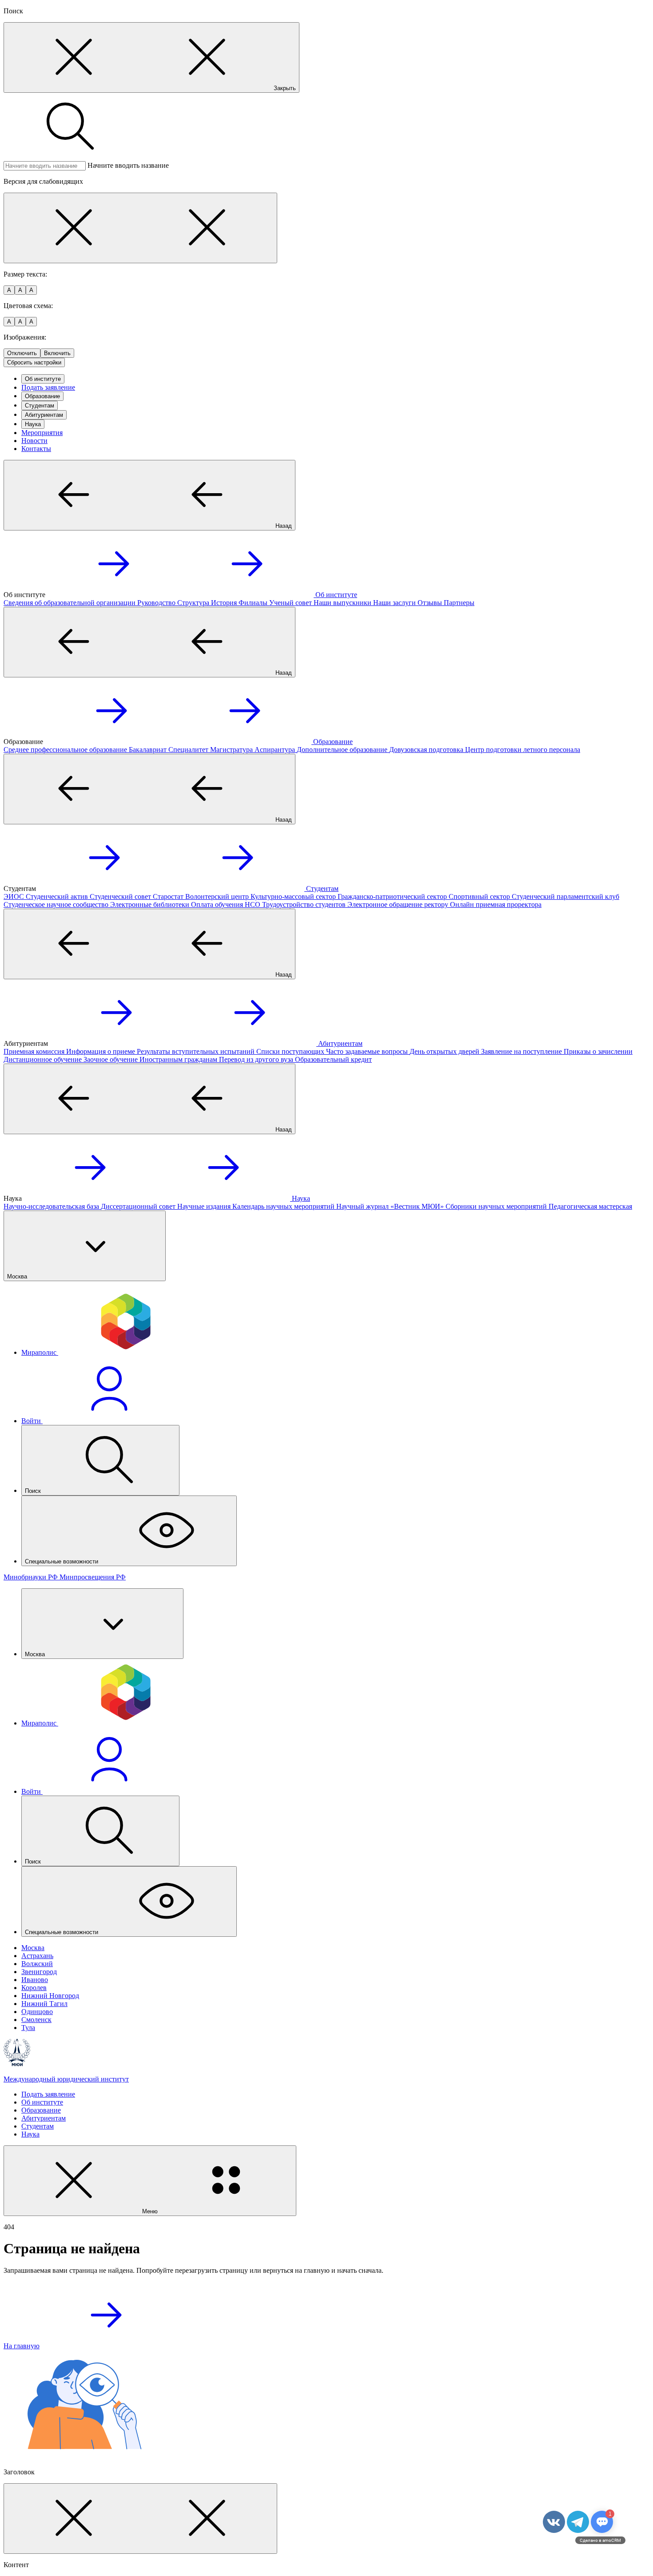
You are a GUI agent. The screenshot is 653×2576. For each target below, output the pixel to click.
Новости (34, 441)
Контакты (36, 449)
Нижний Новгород (50, 1996)
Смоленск (36, 2020)
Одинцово (37, 2012)
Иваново (35, 1980)
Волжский (37, 1964)
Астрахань (37, 1956)
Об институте (43, 379)
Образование (42, 396)
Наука (33, 424)
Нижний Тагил (44, 2004)
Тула (28, 2028)
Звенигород (39, 1972)
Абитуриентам (44, 415)
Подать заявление (48, 387)
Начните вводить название (128, 165)
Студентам (40, 406)
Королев (34, 1988)
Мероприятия (42, 433)
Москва (33, 1948)
